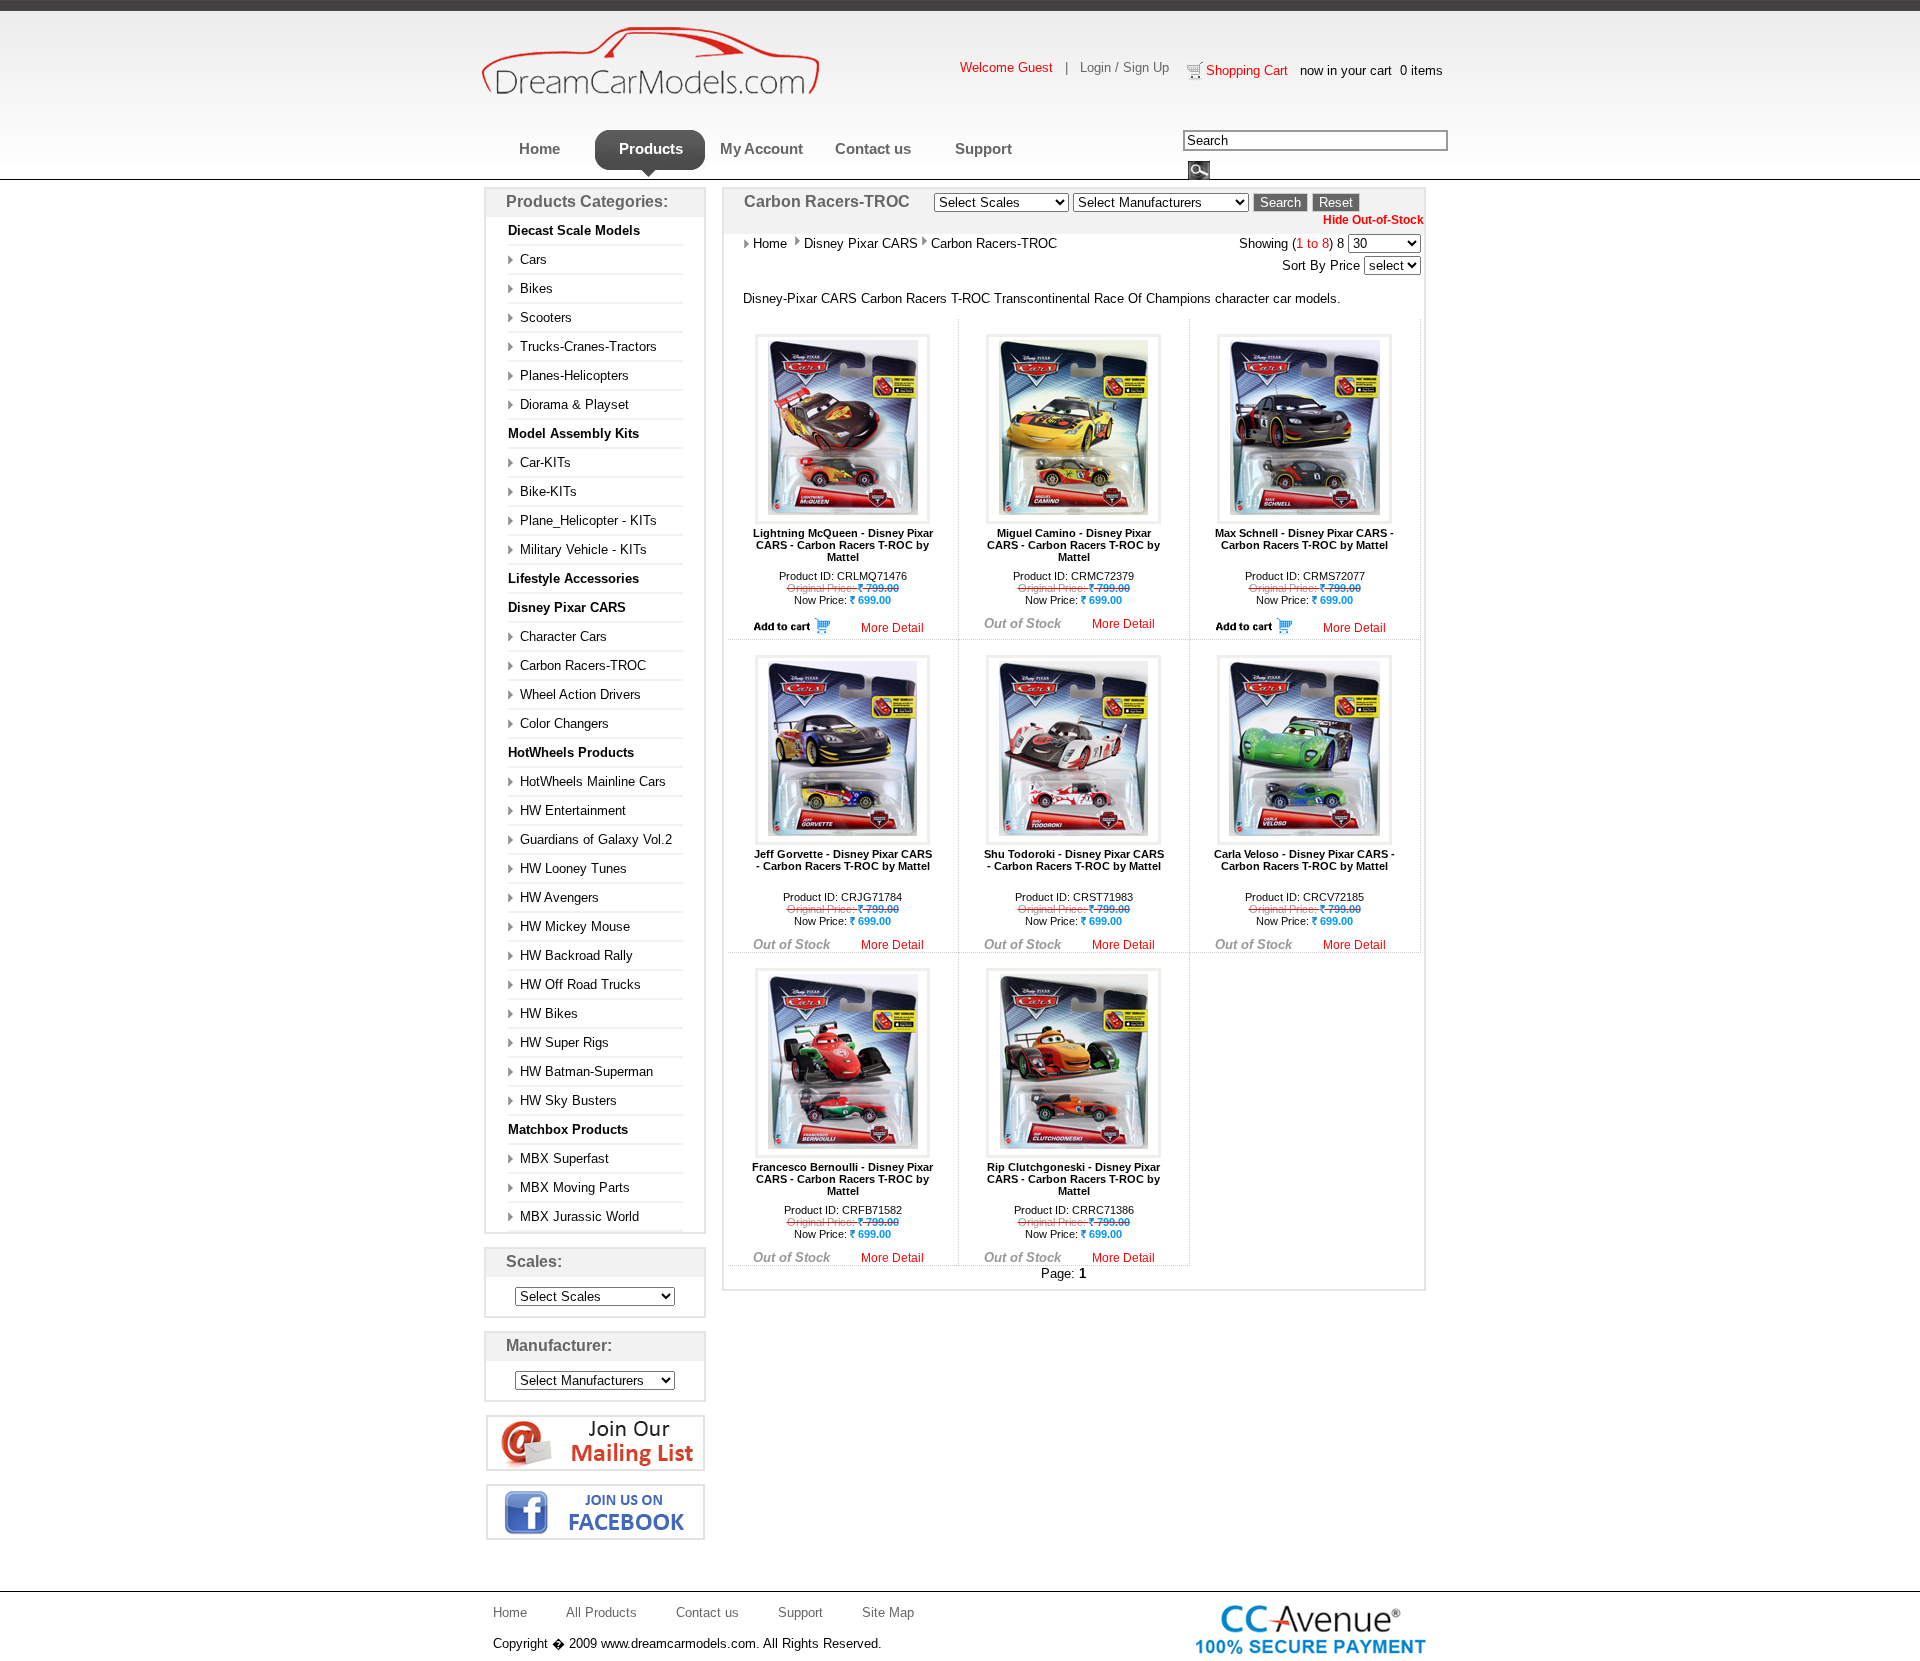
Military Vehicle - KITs (577, 549)
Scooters (540, 317)
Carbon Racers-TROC (577, 665)
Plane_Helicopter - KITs (582, 520)
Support (983, 148)
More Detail (892, 628)
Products (651, 148)
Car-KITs (539, 462)
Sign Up (1146, 67)
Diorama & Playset (568, 404)
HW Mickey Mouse (569, 926)
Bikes (530, 288)
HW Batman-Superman (580, 1071)
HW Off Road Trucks (574, 984)
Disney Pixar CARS (859, 243)
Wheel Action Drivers (574, 694)
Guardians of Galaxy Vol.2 (590, 839)
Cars (527, 259)
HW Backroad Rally (570, 955)
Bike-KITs (542, 491)
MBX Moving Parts (569, 1187)
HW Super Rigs (558, 1042)
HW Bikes (543, 1013)
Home (539, 148)
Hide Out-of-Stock (1373, 220)
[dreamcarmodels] (651, 91)
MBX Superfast (558, 1158)
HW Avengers (553, 897)
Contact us (873, 148)
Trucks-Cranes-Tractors (582, 346)
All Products (601, 1612)
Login (1095, 67)
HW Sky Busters (562, 1100)
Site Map (888, 1612)
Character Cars (557, 636)
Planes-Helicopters (568, 375)
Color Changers (558, 723)
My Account (761, 148)
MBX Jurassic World (573, 1216)
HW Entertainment (567, 810)
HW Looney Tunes (567, 868)
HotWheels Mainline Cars (587, 781)
